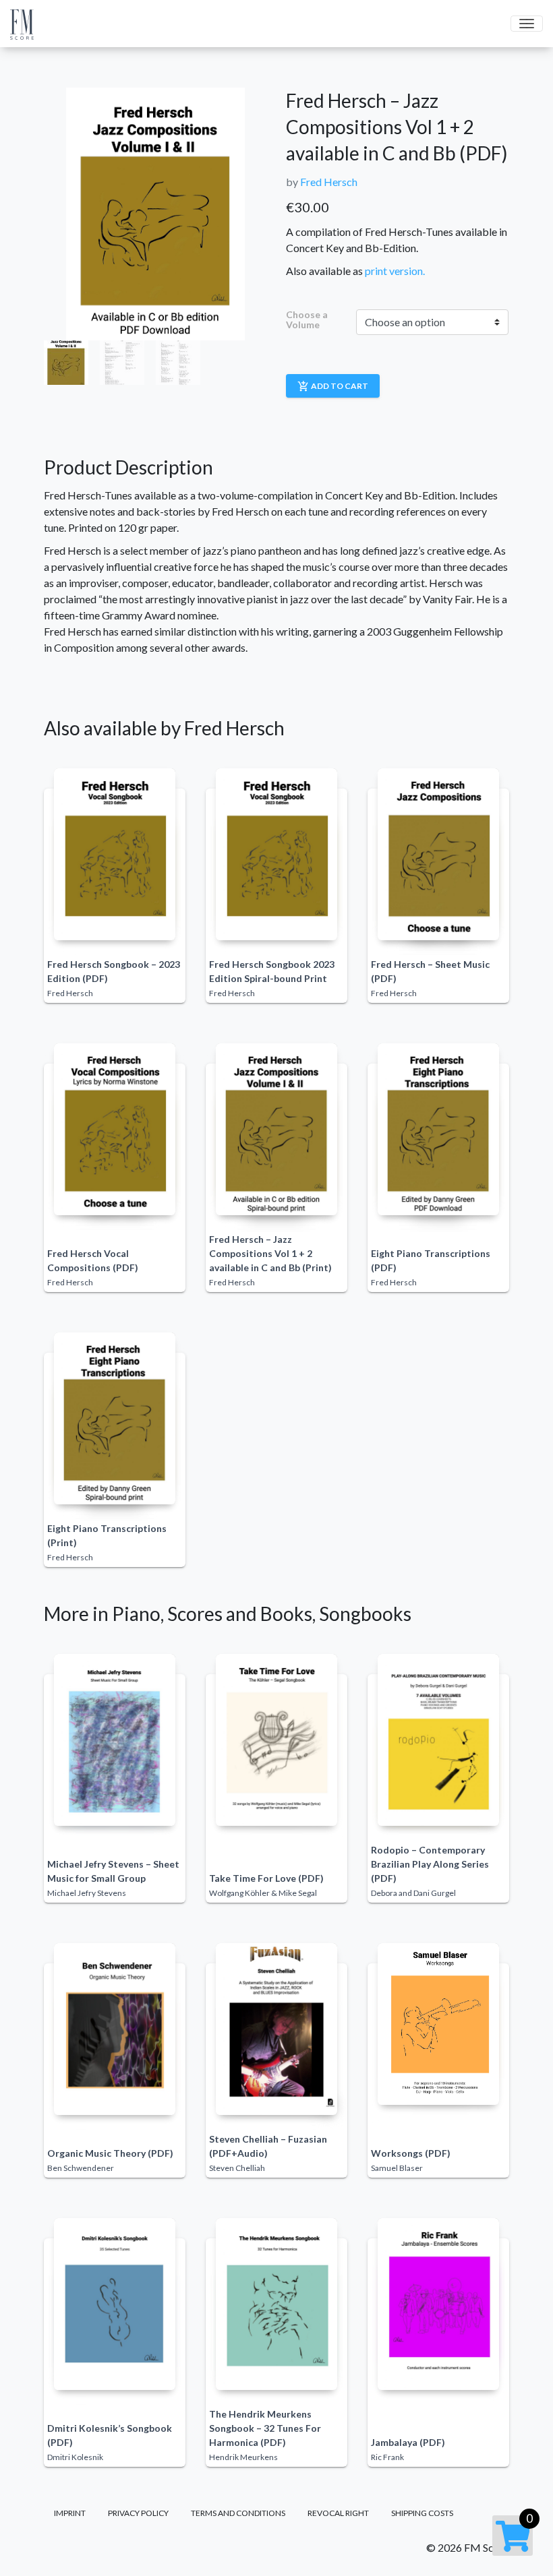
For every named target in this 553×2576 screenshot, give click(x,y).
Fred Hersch (329, 182)
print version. (395, 271)
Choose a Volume (307, 320)
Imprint (70, 2513)
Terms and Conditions (238, 2513)
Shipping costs (422, 2513)
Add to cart (333, 386)
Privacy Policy (138, 2513)
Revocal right (338, 2513)
